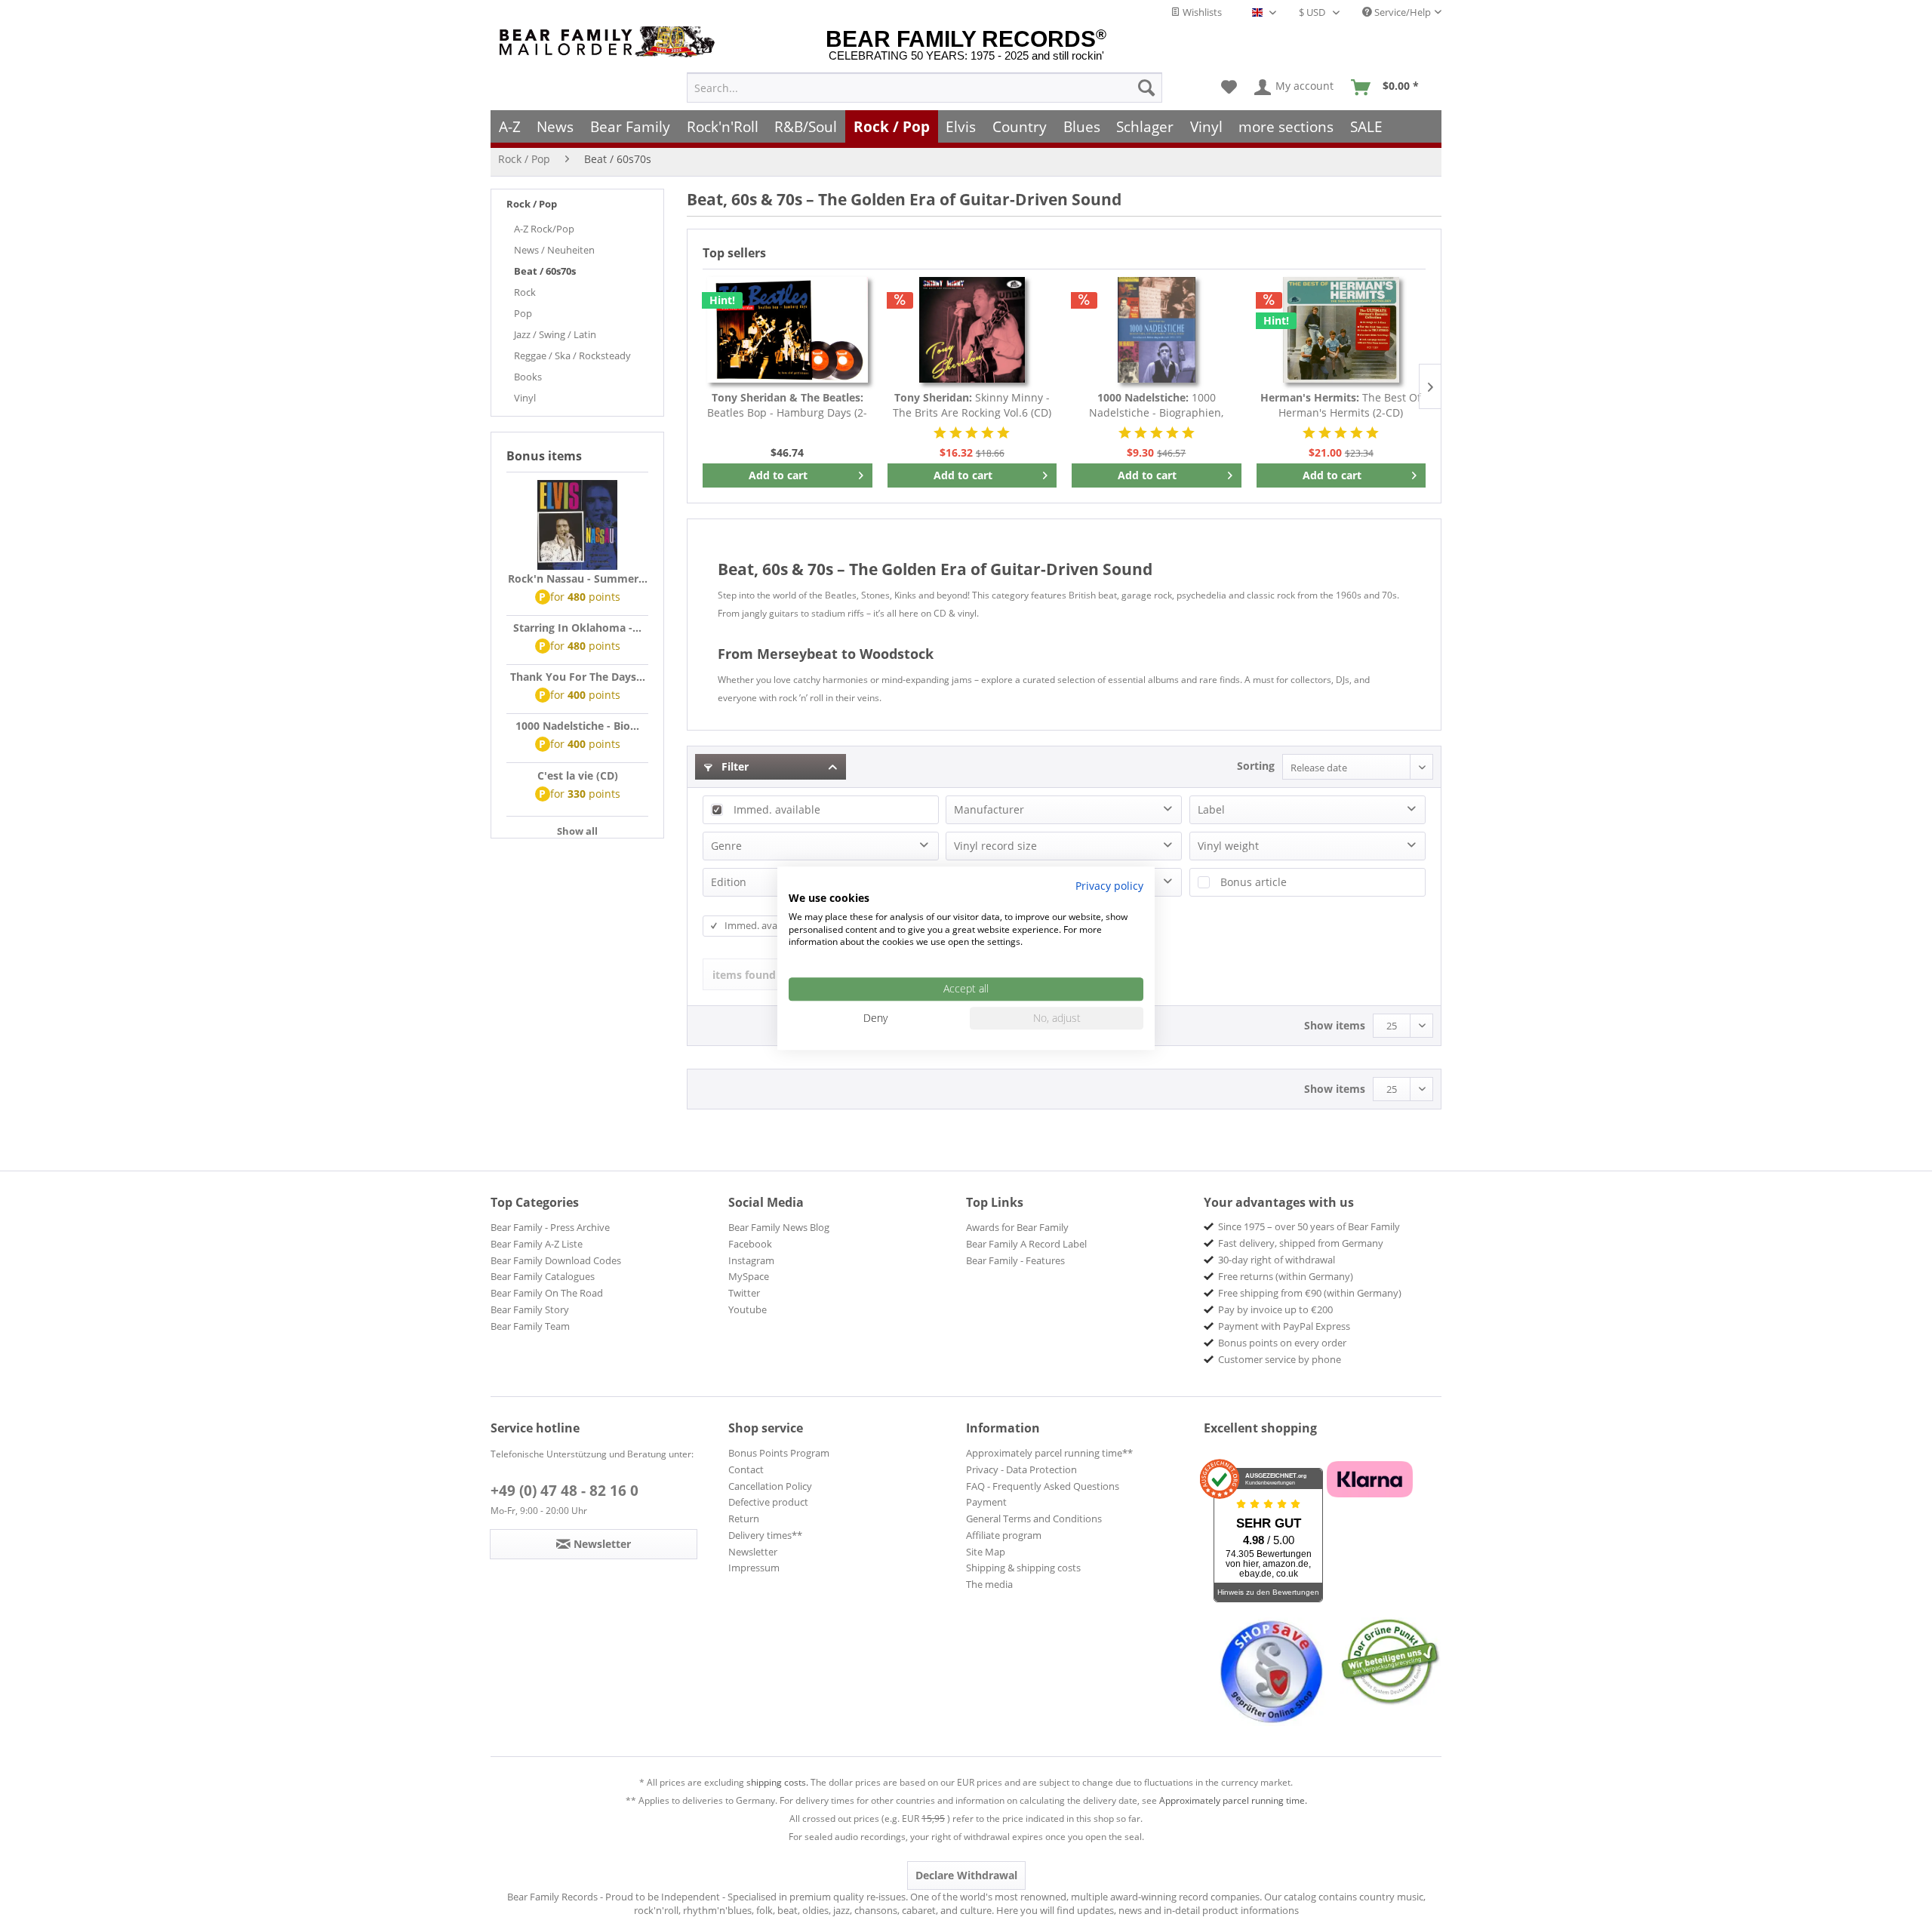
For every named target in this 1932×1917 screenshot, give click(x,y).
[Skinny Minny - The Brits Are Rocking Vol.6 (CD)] (972, 330)
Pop (523, 313)
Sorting (1256, 766)
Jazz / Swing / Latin (555, 334)
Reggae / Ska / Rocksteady (572, 355)
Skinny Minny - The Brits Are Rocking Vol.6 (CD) (972, 405)
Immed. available (777, 809)
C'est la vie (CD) (578, 775)
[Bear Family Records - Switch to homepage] (610, 42)
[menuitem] (924, 88)
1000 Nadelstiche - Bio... (577, 726)
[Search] (1146, 88)
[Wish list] (1229, 88)
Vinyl (525, 398)
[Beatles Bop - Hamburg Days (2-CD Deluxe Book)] (788, 330)
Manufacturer (989, 809)
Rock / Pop (532, 204)
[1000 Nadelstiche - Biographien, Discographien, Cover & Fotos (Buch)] (1157, 330)
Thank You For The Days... (578, 677)
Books (528, 377)
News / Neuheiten (554, 250)
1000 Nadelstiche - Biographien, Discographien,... (1156, 405)
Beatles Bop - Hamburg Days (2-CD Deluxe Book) (787, 405)
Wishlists (1201, 12)
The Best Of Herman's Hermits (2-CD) (1341, 405)
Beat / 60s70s (545, 271)
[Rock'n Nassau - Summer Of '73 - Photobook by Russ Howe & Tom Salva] (577, 525)
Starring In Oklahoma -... (577, 628)
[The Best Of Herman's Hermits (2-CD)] (1341, 330)
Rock (525, 292)
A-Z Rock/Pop (544, 229)
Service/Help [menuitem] (1401, 12)
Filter (734, 766)
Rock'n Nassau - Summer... (578, 578)
